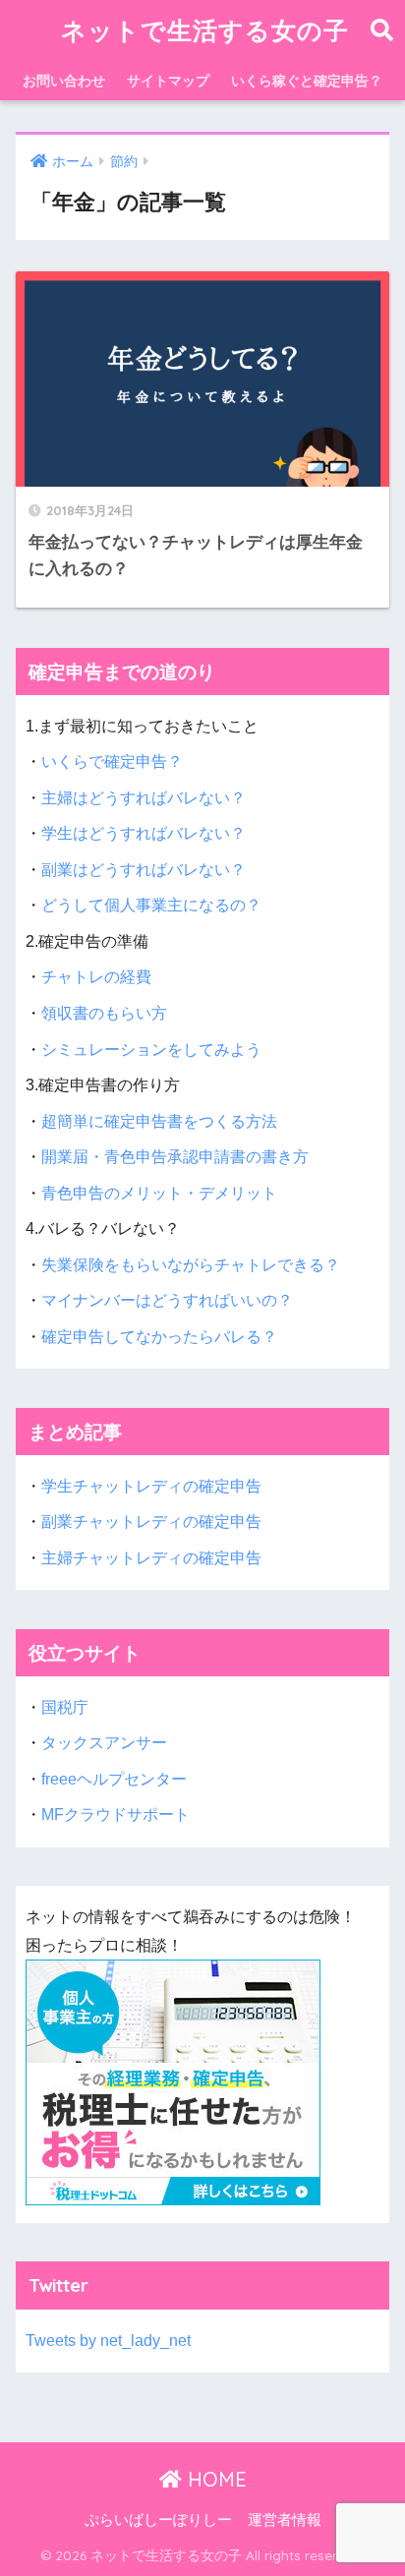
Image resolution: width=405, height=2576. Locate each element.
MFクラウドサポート (116, 1815)
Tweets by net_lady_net (108, 2341)
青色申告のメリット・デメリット (159, 1193)
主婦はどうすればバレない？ (144, 798)
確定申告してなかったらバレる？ (159, 1337)
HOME (214, 2479)
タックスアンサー (104, 1743)
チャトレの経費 (96, 977)
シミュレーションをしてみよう (151, 1050)
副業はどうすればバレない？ (144, 870)
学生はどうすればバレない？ (144, 833)
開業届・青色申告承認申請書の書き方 (175, 1157)
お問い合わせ (64, 81)
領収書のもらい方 (104, 1013)
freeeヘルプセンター (114, 1779)
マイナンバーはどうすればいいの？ (167, 1300)
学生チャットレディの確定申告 (151, 1486)
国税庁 (65, 1707)
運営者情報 (285, 2520)
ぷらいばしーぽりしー (158, 2520)
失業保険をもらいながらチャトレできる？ (191, 1265)
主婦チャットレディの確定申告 (151, 1558)
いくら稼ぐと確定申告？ (307, 81)
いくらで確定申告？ (112, 761)
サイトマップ (168, 81)
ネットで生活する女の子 (205, 30)
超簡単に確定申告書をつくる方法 (159, 1121)
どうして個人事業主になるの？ (151, 905)
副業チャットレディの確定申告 (151, 1522)
